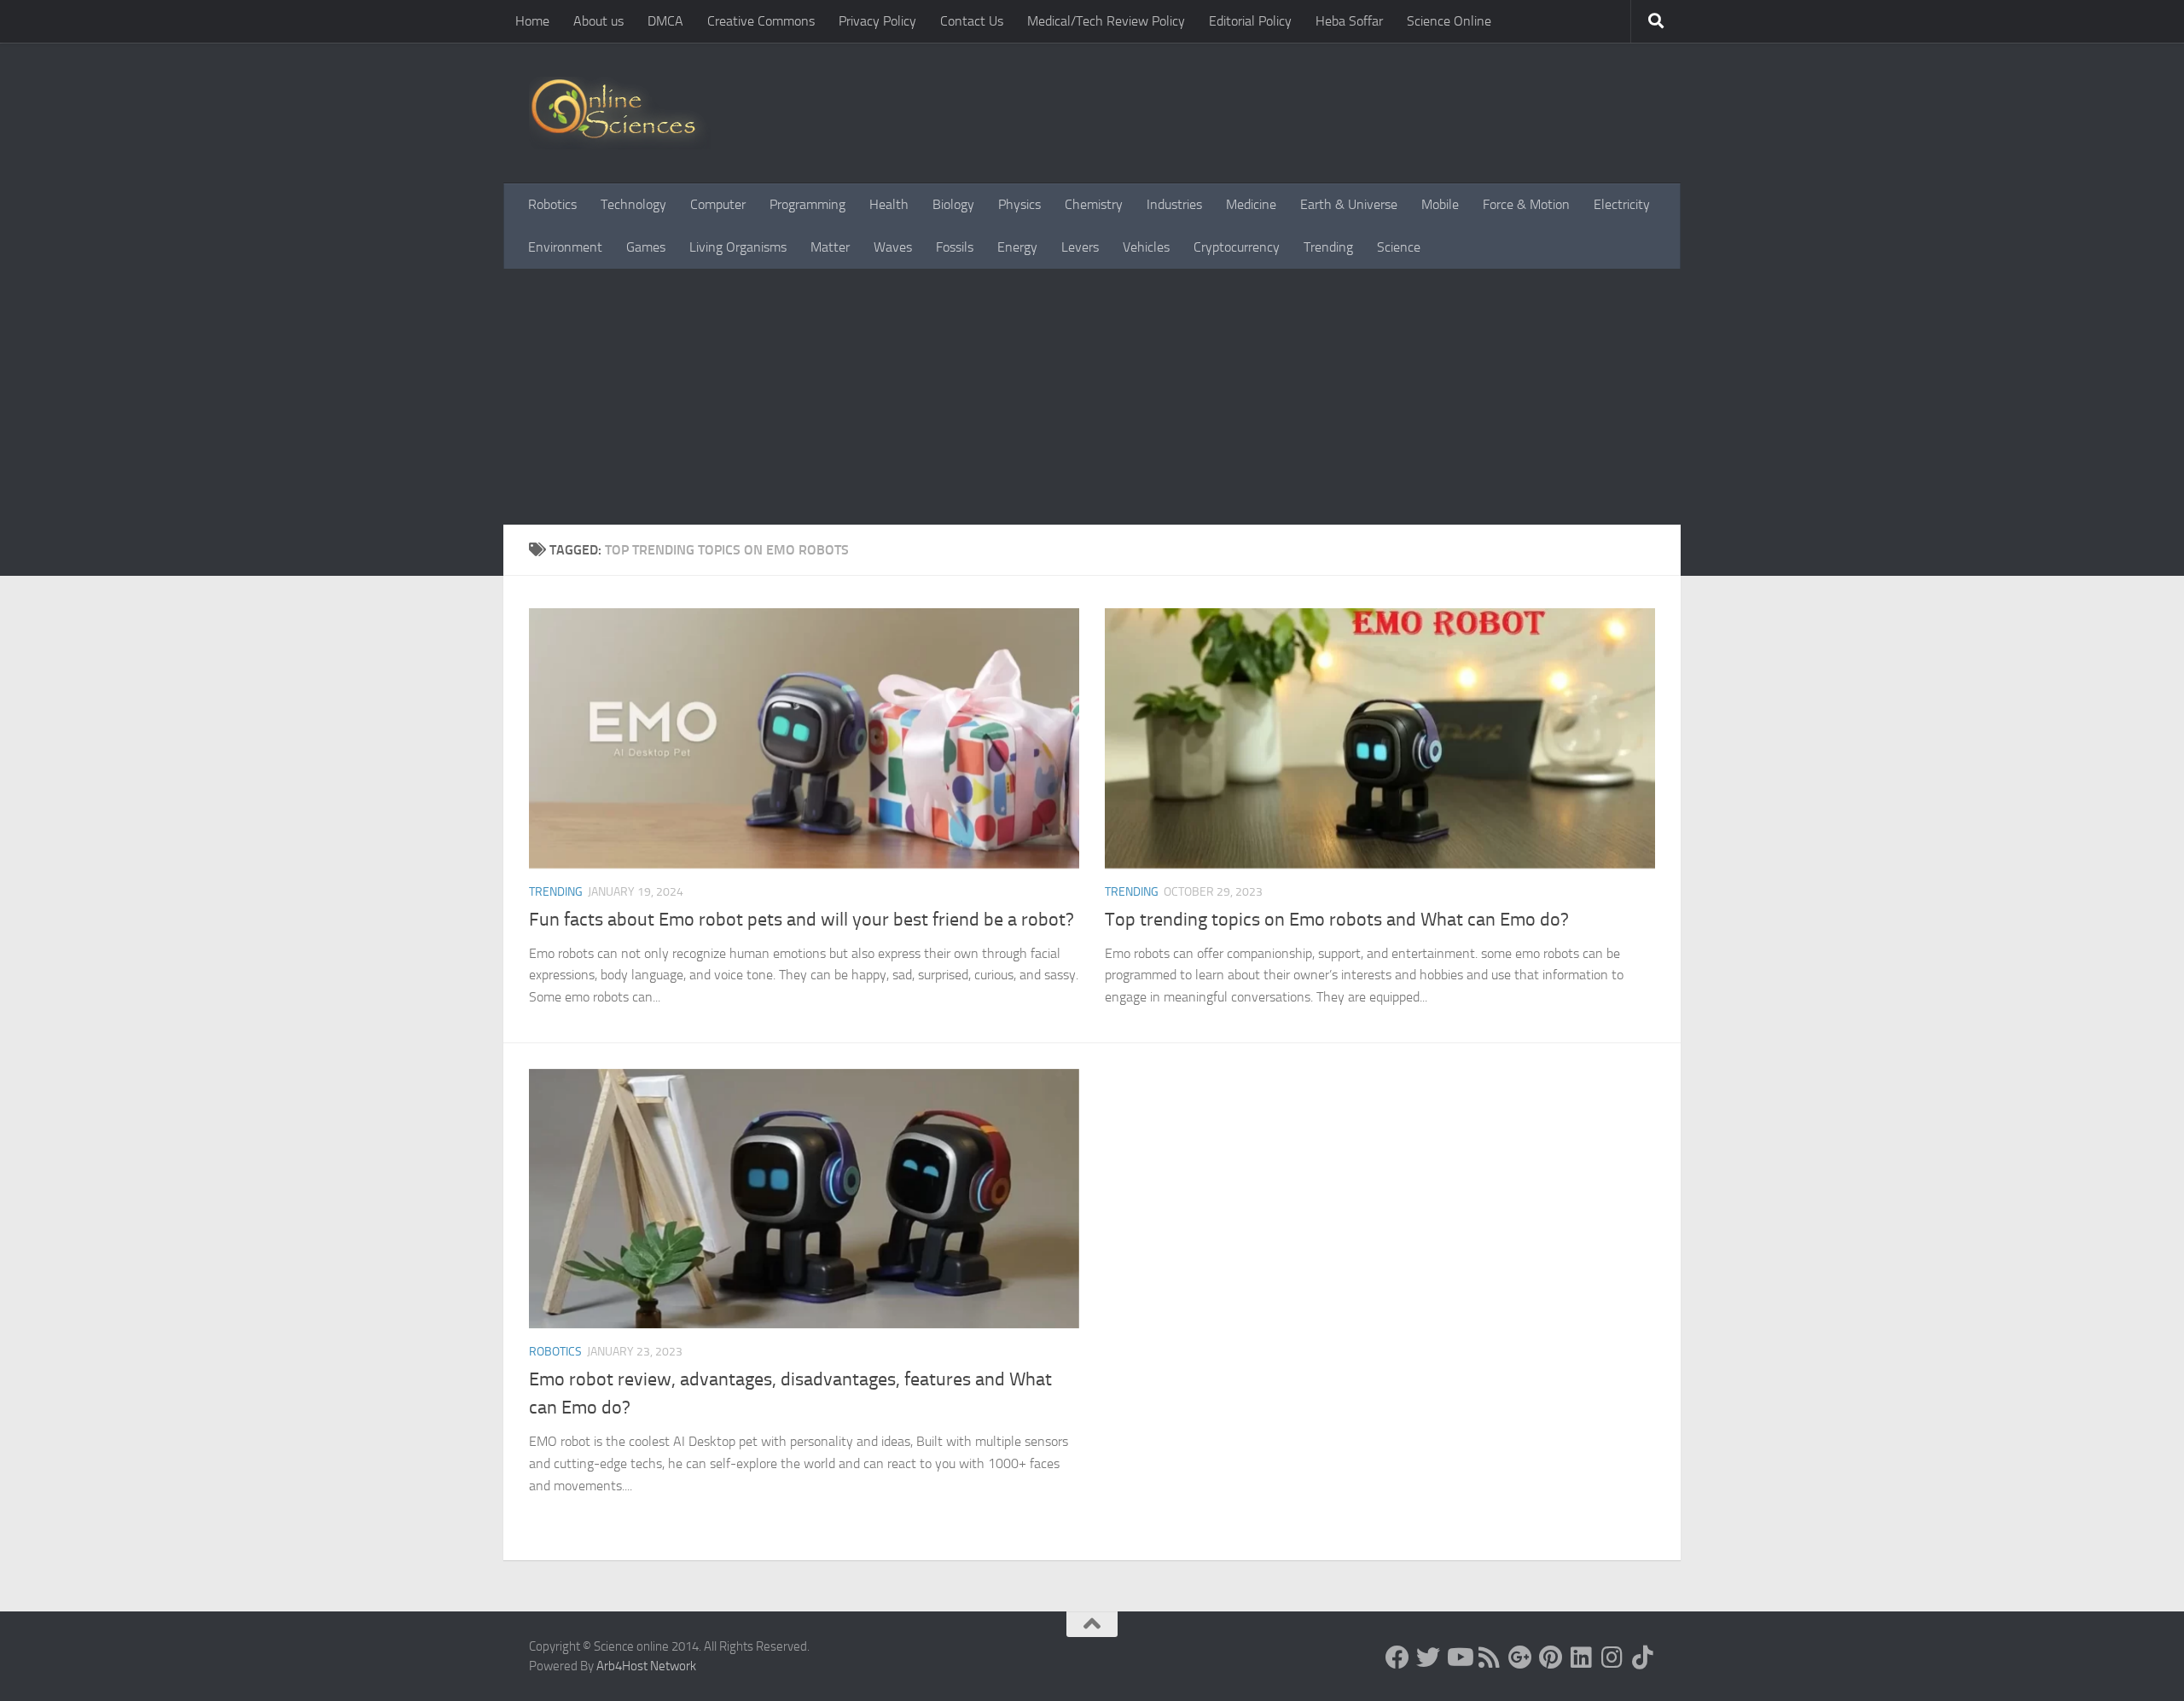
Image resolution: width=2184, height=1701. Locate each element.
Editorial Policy (1250, 21)
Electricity (1622, 204)
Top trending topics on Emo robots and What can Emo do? (1337, 920)
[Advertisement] (1092, 397)
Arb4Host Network (646, 1666)
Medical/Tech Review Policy (1106, 21)
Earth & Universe (1349, 204)
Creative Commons (761, 21)
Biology (953, 204)
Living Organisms (738, 247)
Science (1399, 247)
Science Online (1449, 21)
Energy (1017, 247)
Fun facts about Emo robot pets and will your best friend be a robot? (802, 920)
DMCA (665, 21)
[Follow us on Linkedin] (1582, 1657)
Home (532, 21)
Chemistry (1094, 204)
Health (889, 204)
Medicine (1251, 204)
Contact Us (972, 21)
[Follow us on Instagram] (1612, 1657)
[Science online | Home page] (620, 113)
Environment (565, 247)
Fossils (955, 247)
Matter (830, 247)
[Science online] (1397, 1657)
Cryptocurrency (1237, 247)
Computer (718, 204)
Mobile (1440, 204)
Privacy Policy (877, 21)
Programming (807, 204)
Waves (893, 247)
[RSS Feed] (1490, 1657)
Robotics (552, 204)
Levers (1080, 247)
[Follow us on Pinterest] (1551, 1657)
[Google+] (1520, 1657)
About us (598, 21)
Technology (633, 204)
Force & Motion (1526, 204)
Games (646, 247)
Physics (1019, 204)
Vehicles (1146, 247)
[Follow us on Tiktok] (1643, 1657)
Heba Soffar (1349, 21)
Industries (1174, 204)
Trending (1328, 247)
